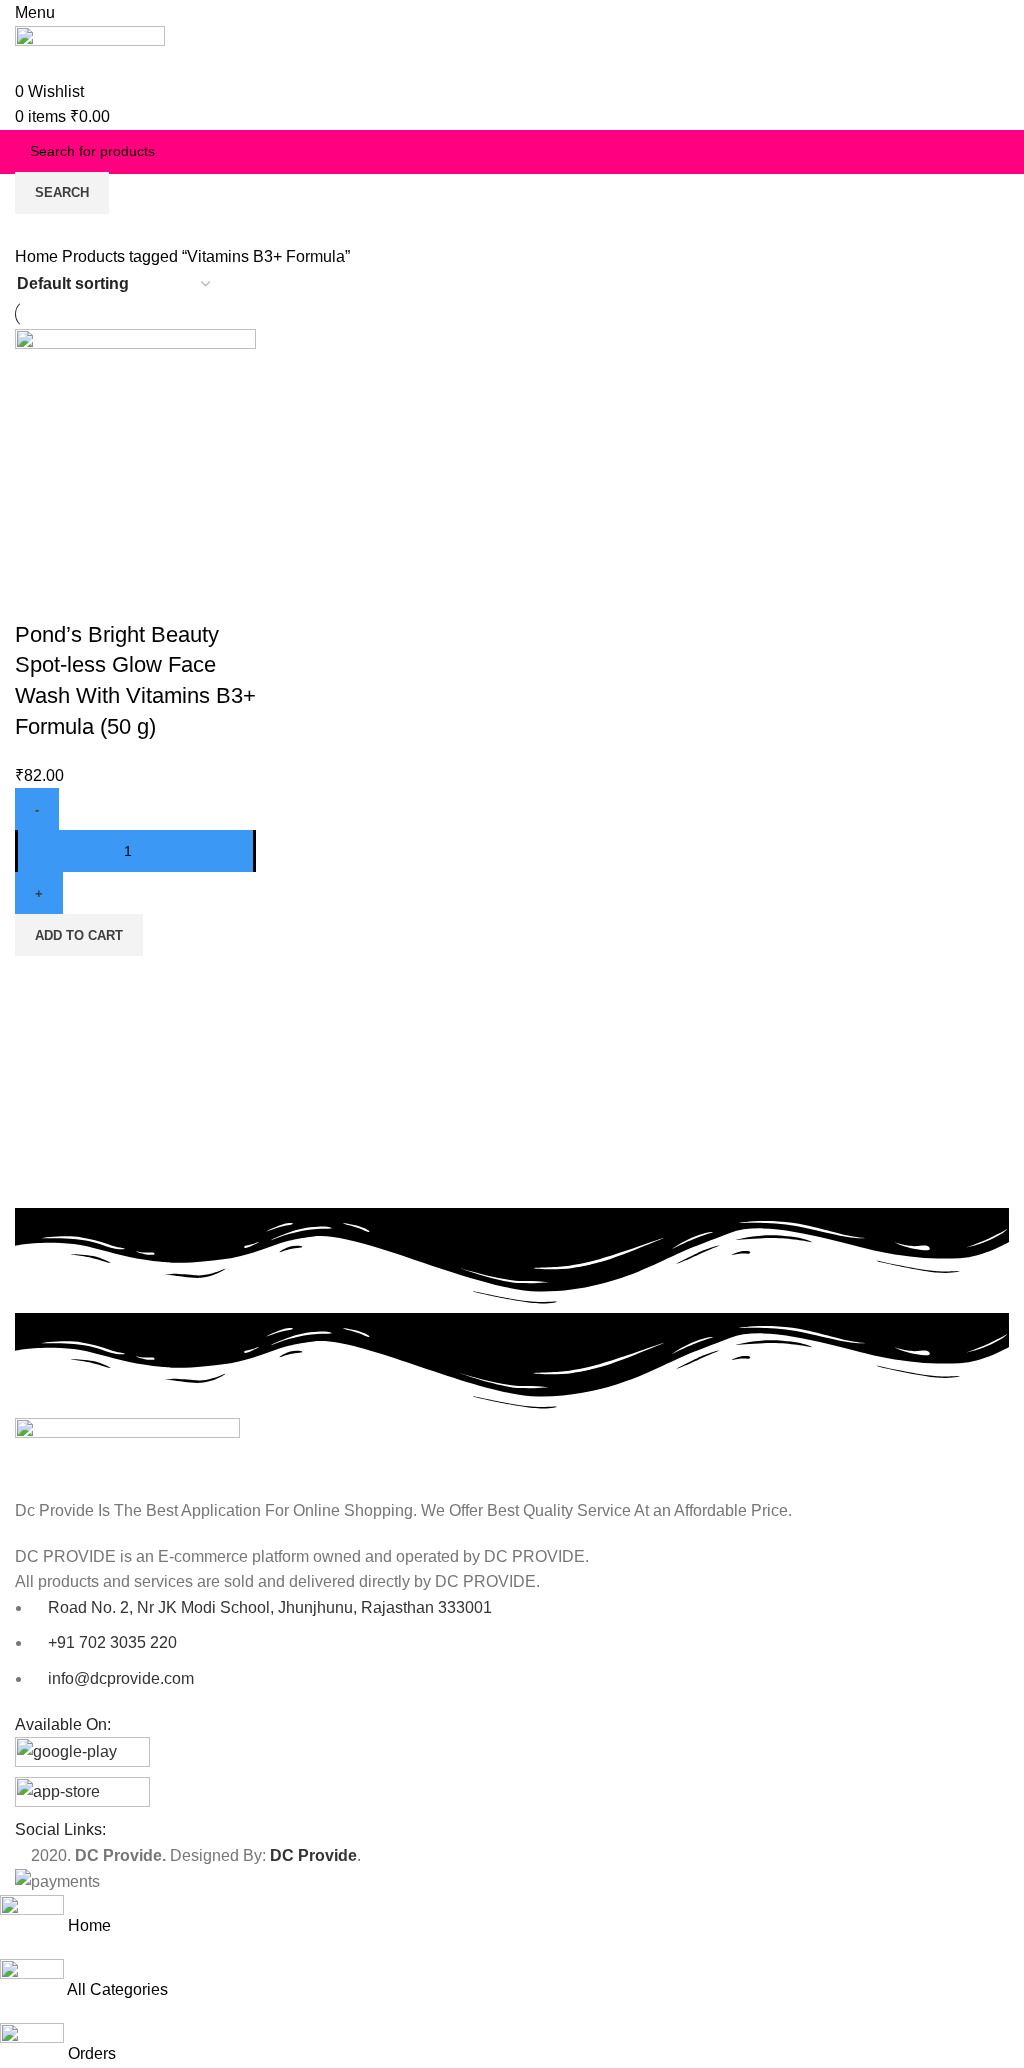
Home (38, 256)
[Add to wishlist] (148, 595)
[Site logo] (90, 50)
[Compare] (40, 595)
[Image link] (127, 1456)
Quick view (94, 595)
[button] (79, 935)
